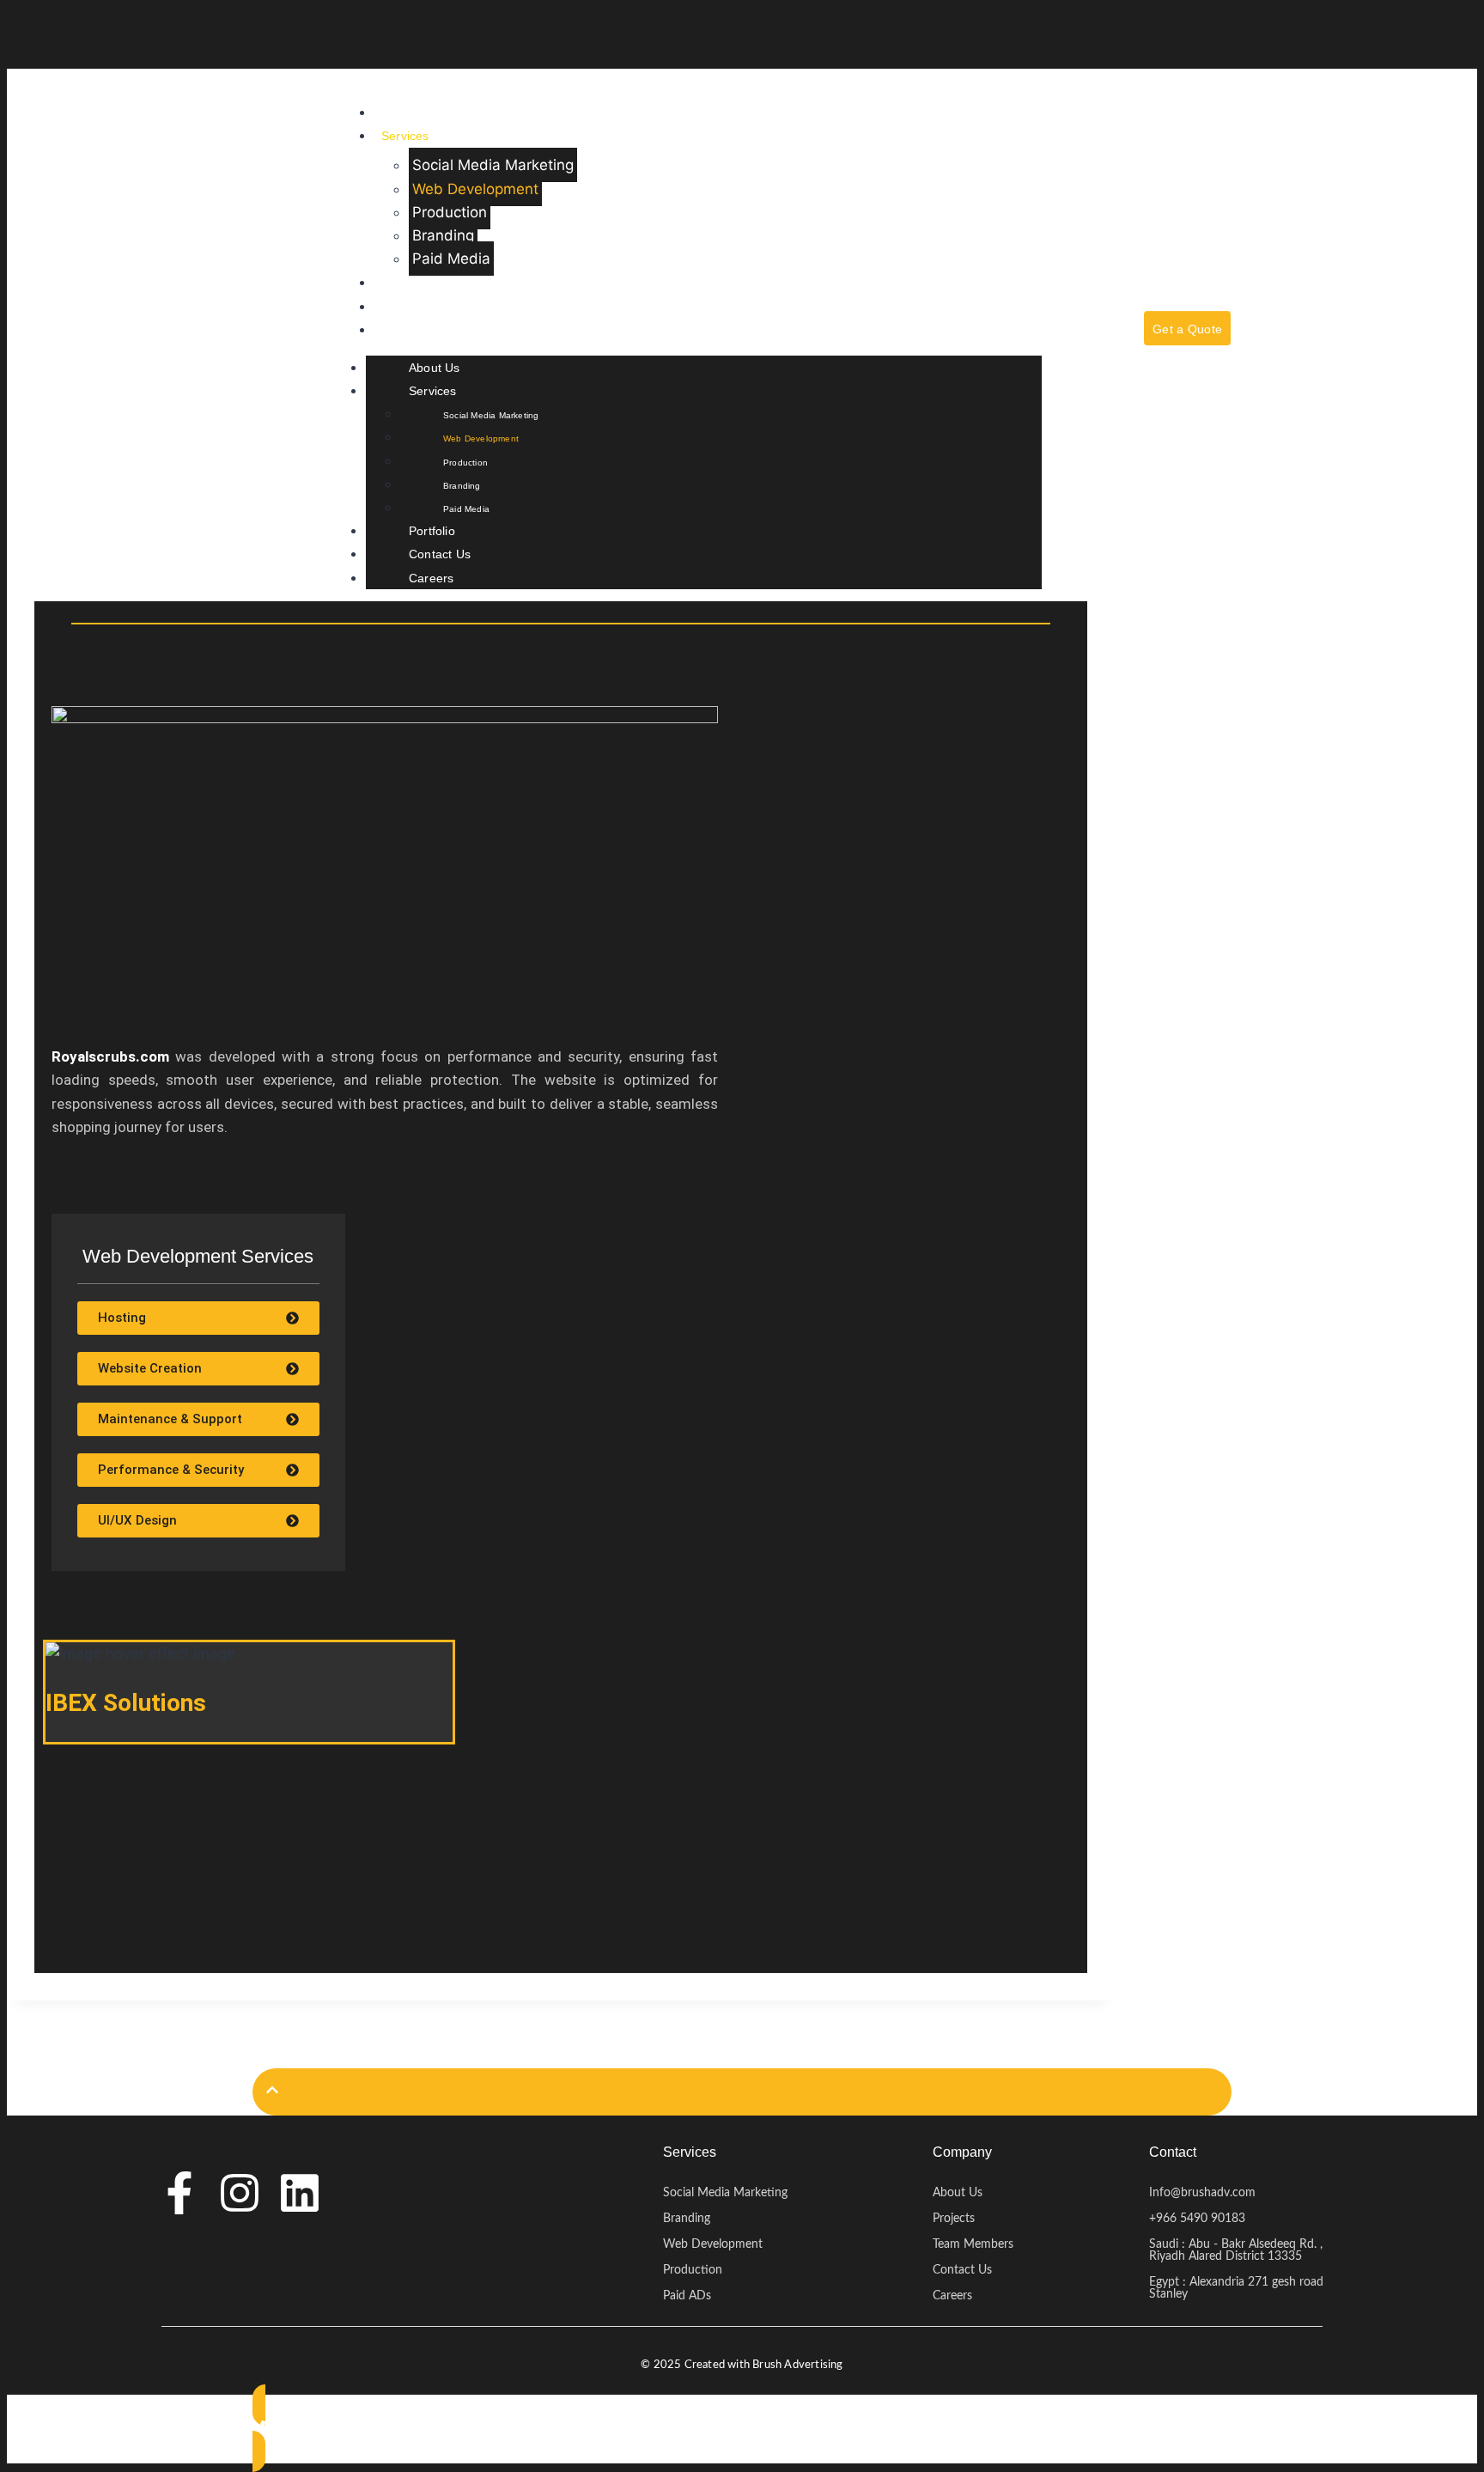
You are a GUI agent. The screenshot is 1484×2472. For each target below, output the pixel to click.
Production (450, 212)
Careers (404, 330)
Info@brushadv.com (1202, 2193)
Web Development (475, 189)
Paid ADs (687, 2296)
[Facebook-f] (179, 2193)
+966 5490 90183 (1197, 2219)
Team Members (973, 2244)
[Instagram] (240, 2193)
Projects (954, 2219)
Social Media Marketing (493, 165)
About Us (407, 113)
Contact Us (412, 307)
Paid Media (451, 259)
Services (405, 136)
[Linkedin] (300, 2193)
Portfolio (404, 283)
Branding (443, 235)
